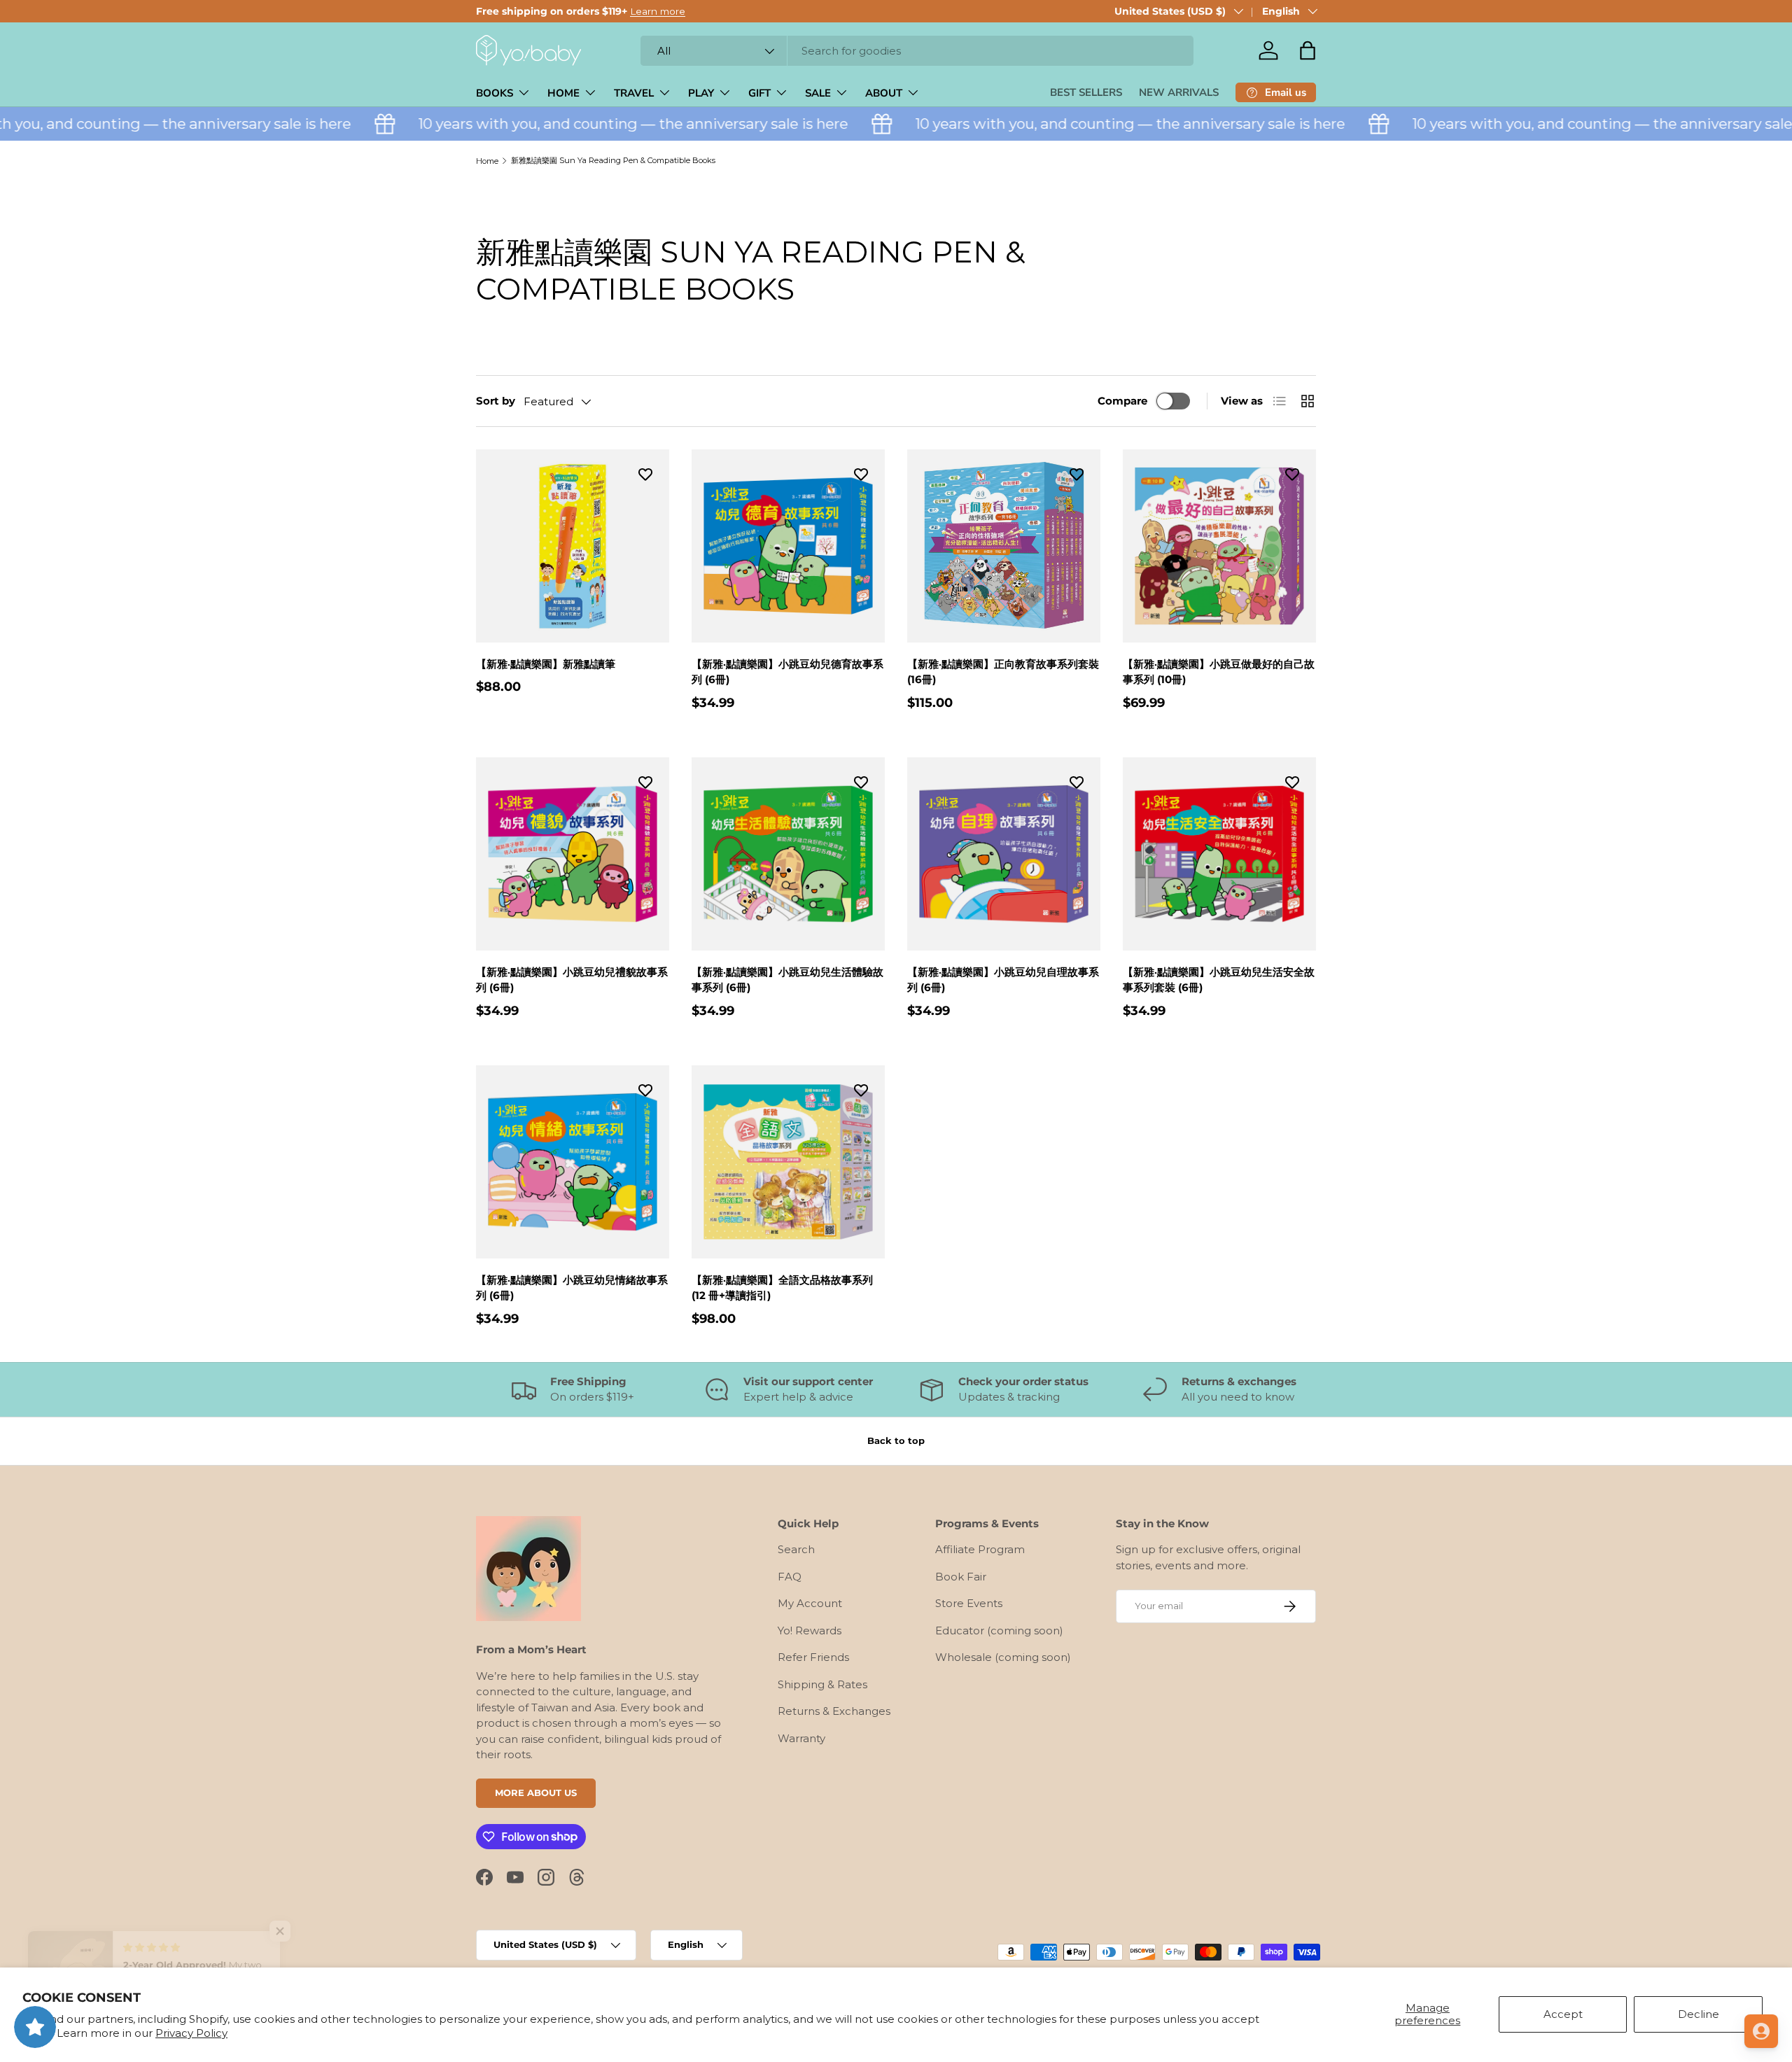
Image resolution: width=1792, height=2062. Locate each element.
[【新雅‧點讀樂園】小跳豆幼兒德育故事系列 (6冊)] (788, 546)
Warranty (801, 1738)
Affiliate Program (980, 1549)
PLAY (701, 93)
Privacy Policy (191, 2033)
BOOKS (495, 93)
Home (487, 161)
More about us (536, 1793)
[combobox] (917, 51)
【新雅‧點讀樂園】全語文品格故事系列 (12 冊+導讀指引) (782, 1288)
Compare (1122, 401)
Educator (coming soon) (999, 1630)
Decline (1699, 2014)
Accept (1563, 2014)
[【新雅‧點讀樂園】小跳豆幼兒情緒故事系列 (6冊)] (573, 1162)
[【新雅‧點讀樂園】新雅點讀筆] (573, 546)
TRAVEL (634, 93)
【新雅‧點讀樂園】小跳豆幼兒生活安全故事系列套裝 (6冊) (1219, 980)
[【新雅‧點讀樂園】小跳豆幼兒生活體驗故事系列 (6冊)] (788, 854)
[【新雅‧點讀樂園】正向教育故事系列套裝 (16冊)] (1004, 546)
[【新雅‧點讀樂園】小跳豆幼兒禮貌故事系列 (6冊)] (573, 854)
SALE (818, 93)
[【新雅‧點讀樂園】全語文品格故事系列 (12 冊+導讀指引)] (788, 1162)
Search (796, 1549)
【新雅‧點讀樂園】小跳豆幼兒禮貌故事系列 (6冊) (572, 980)
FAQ (790, 1577)
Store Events (969, 1603)
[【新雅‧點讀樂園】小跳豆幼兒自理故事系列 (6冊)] (1004, 854)
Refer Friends (813, 1657)
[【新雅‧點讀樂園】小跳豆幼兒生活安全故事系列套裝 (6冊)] (1219, 854)
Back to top (896, 1440)
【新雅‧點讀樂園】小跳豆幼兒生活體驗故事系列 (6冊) (787, 980)
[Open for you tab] (1761, 2031)
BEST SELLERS (1086, 92)
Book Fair (961, 1577)
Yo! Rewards (810, 1630)
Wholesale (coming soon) (1003, 1657)
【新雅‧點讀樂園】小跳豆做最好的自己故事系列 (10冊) (1219, 672)
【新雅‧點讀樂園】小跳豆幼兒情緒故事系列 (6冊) (572, 1288)
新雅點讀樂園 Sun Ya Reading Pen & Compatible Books (613, 160)
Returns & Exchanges (834, 1711)
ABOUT (884, 93)
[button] (1308, 50)
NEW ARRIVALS (1179, 92)
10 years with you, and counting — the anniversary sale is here (587, 124)
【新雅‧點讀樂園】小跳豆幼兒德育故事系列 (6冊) (787, 672)
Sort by (496, 401)
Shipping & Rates (822, 1684)
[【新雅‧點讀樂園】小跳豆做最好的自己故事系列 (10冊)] (1219, 546)
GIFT (759, 93)
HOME (563, 93)
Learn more (658, 11)
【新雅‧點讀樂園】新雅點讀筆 (546, 664)
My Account (810, 1603)
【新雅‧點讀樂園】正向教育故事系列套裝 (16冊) (1003, 672)
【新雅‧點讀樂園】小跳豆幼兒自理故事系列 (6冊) (1003, 980)
